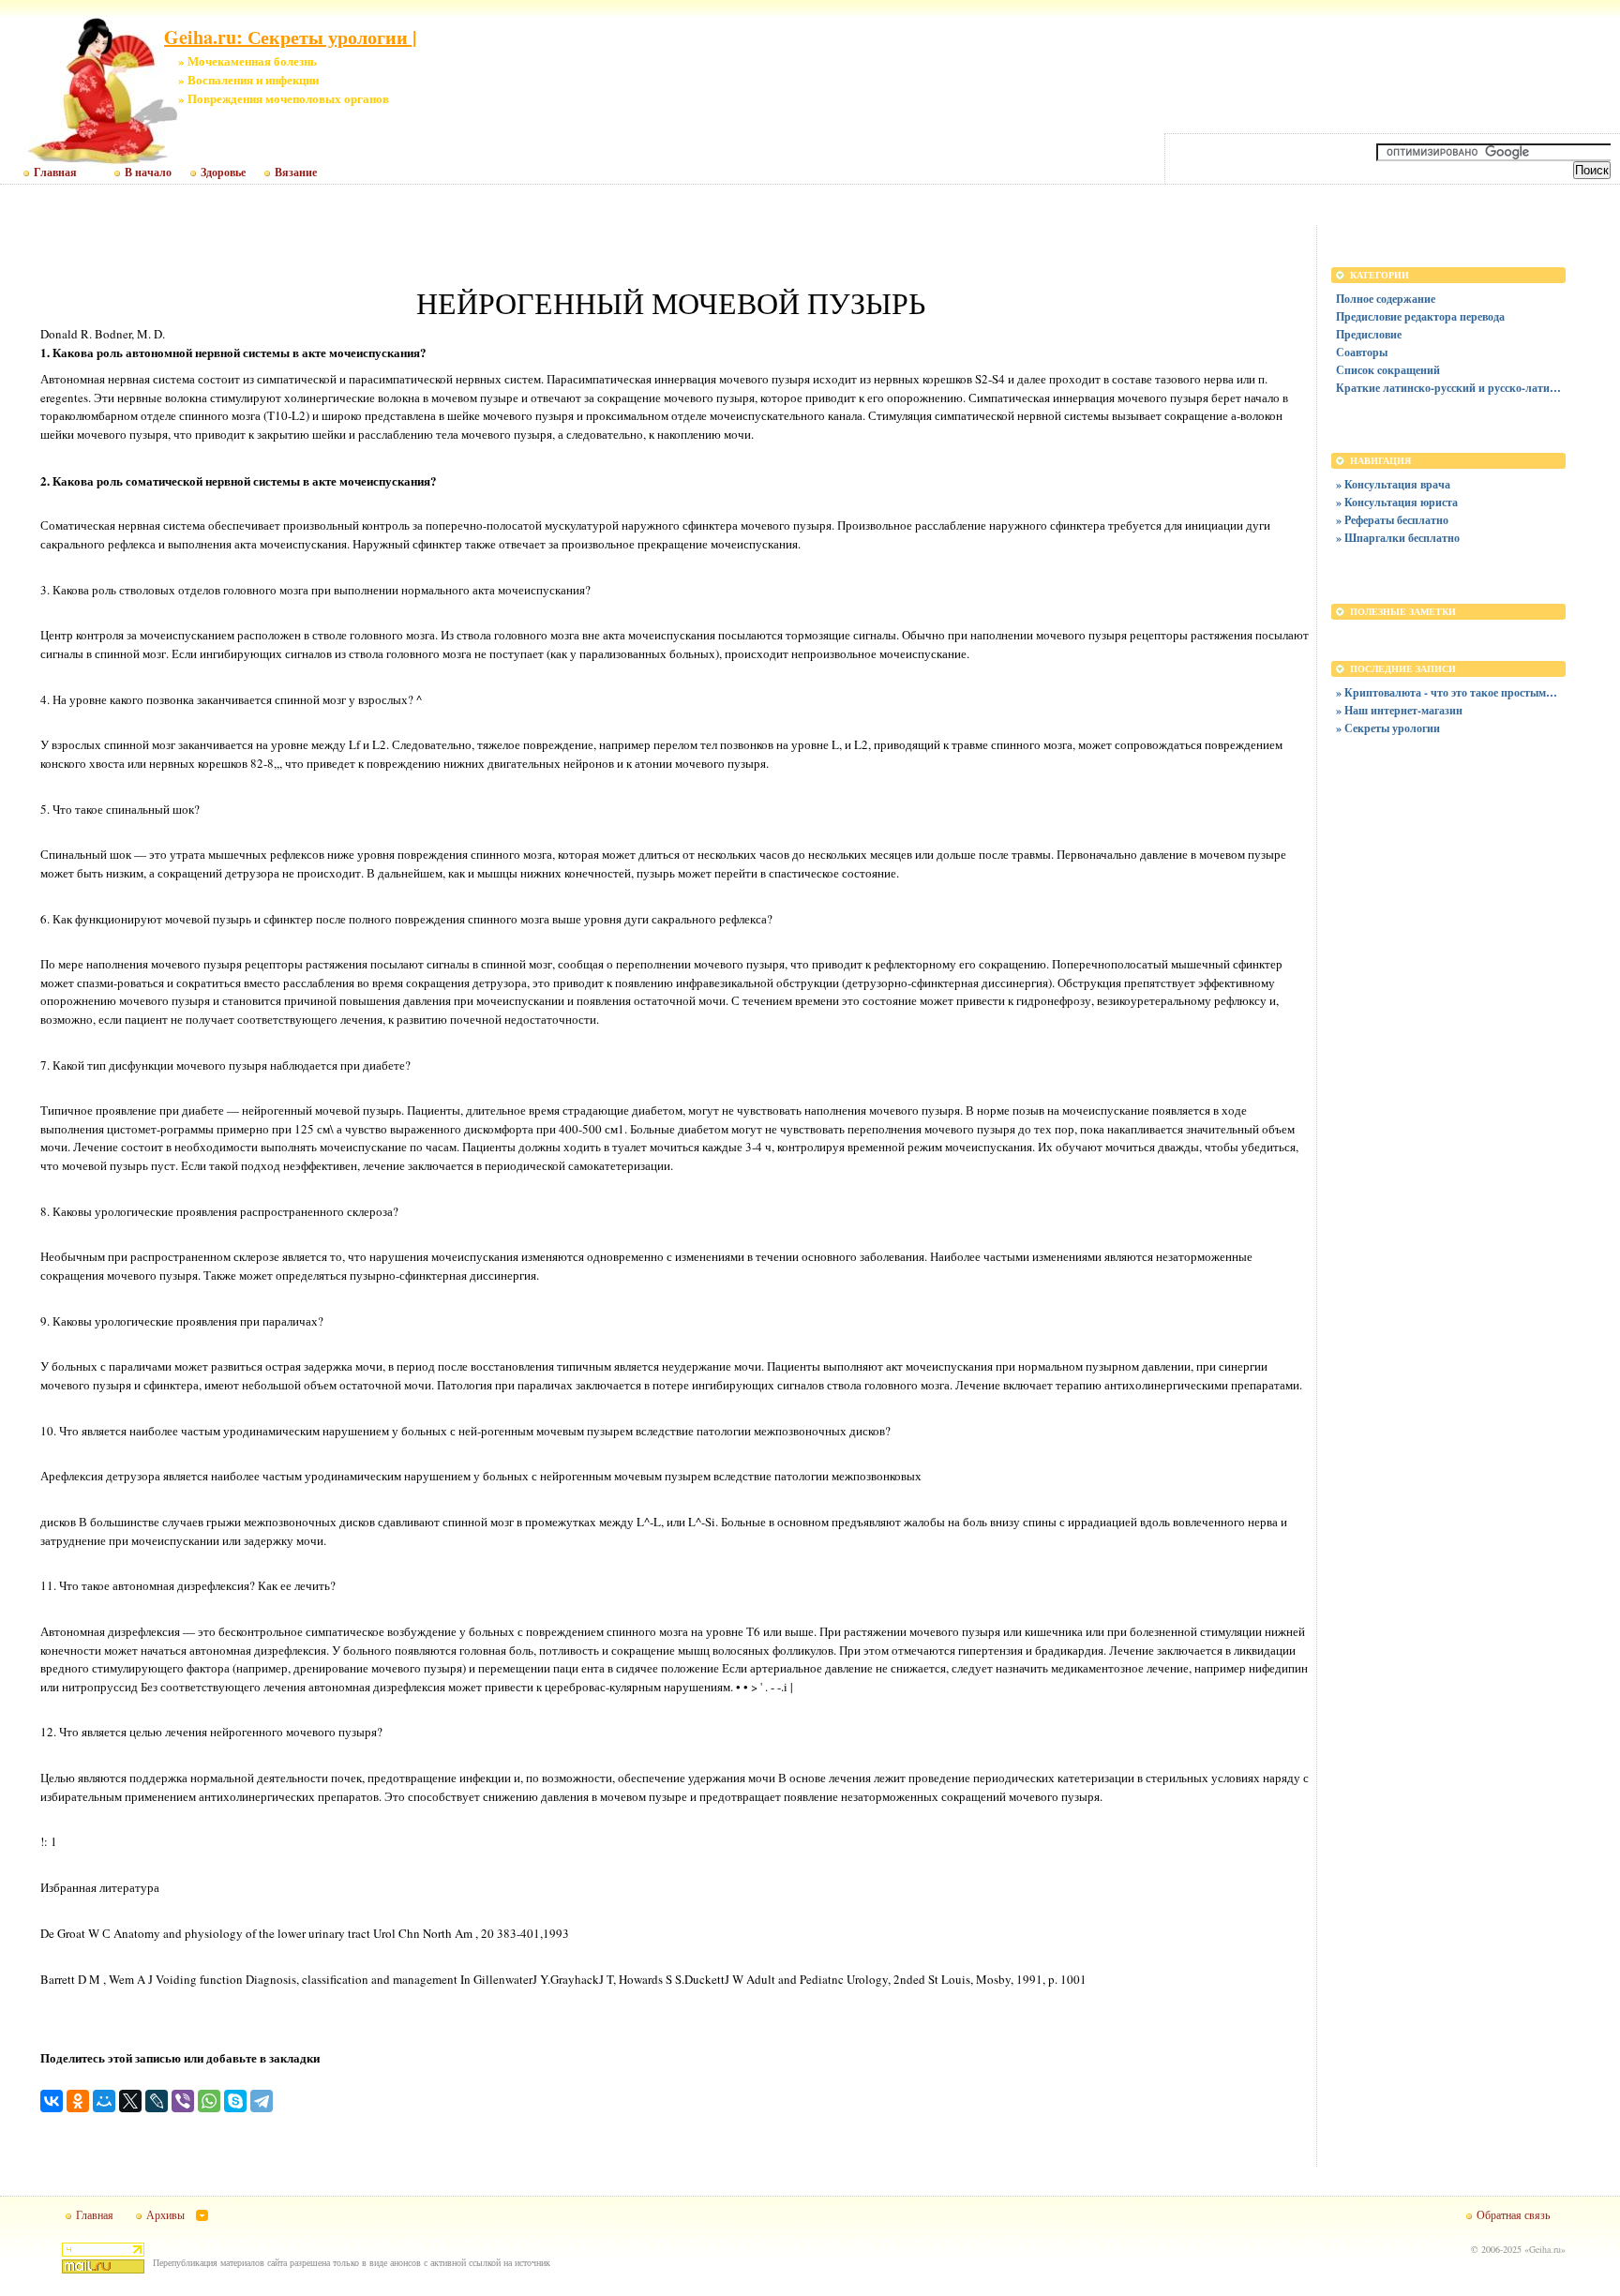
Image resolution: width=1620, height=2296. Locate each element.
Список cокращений (1388, 370)
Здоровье (223, 173)
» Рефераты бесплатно (1392, 520)
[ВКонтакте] (52, 2101)
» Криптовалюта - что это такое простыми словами (1448, 692)
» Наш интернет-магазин (1399, 710)
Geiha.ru (1545, 2249)
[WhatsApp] (209, 2101)
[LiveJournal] (157, 2101)
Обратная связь (1513, 2214)
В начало (148, 173)
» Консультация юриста (1397, 502)
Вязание (296, 173)
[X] (130, 2101)
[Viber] (183, 2101)
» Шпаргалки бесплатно (1398, 538)
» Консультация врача (1393, 484)
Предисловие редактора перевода (1420, 316)
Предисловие (1369, 334)
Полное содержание (1386, 299)
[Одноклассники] (78, 2101)
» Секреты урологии (1388, 728)
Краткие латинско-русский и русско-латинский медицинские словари (1448, 388)
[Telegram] (262, 2101)
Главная (55, 173)
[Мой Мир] (104, 2101)
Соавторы (1362, 352)
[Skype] (235, 2101)
